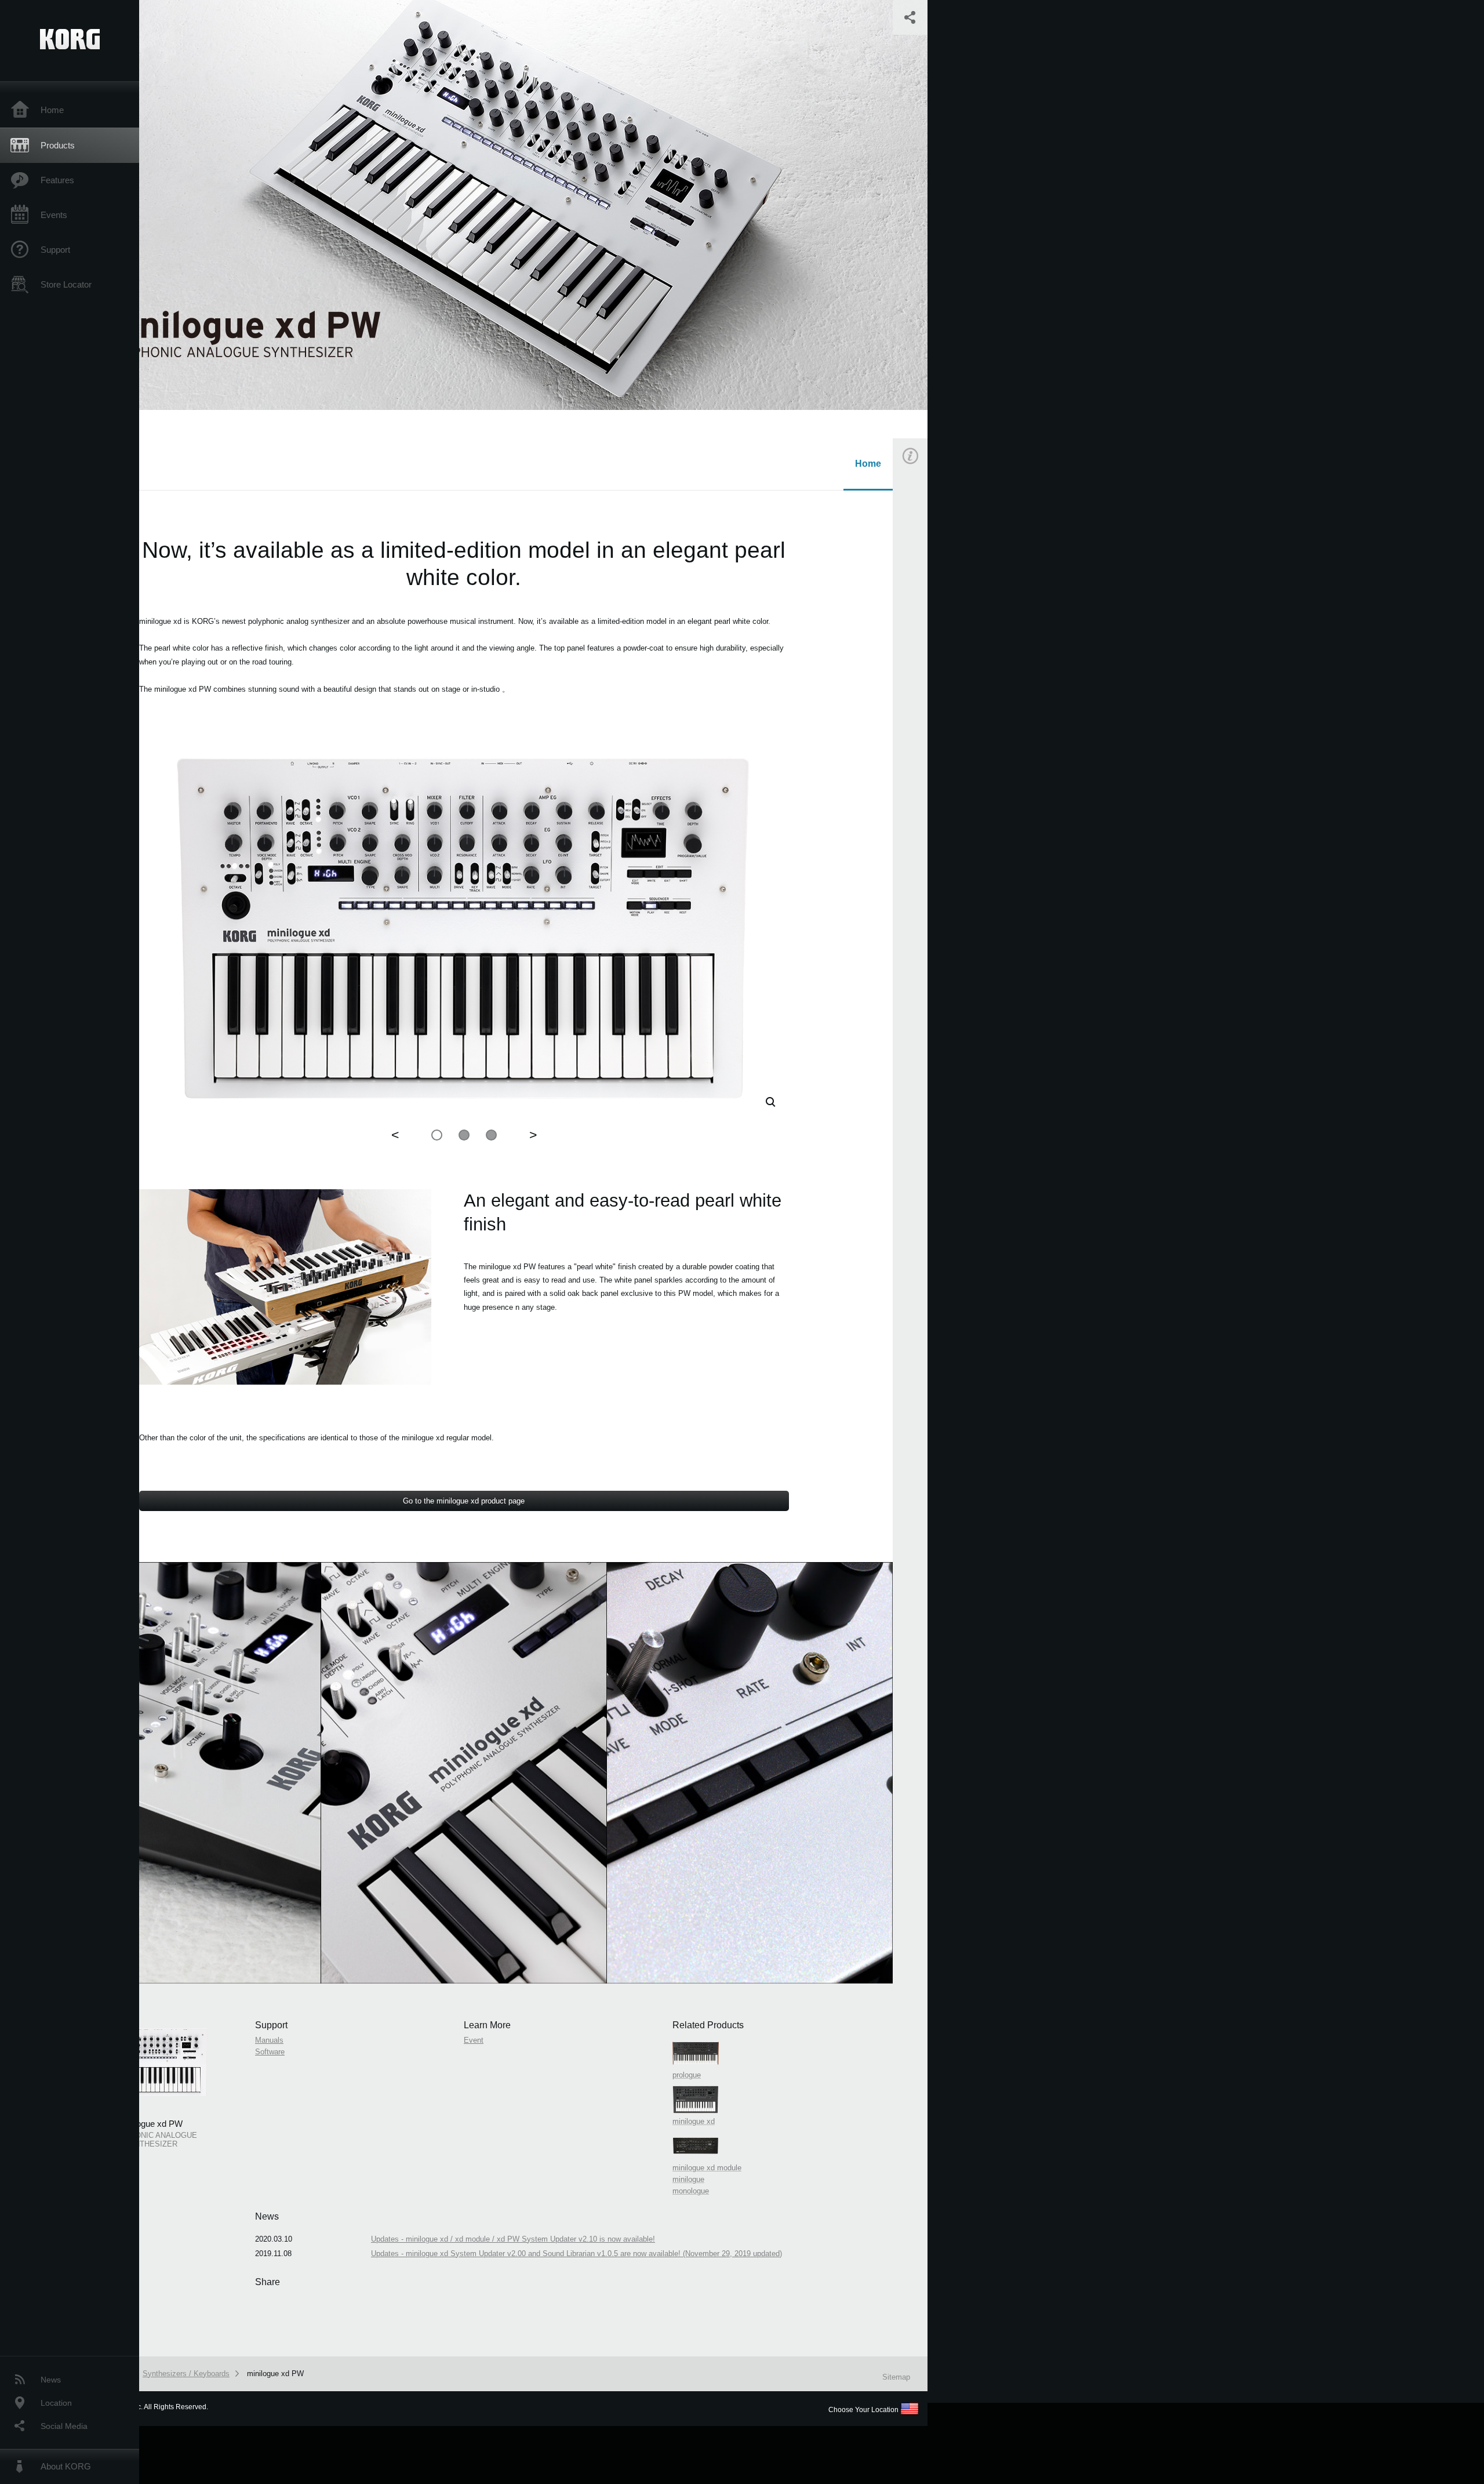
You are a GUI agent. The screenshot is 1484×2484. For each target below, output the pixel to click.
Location (56, 2403)
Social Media (64, 2426)
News (51, 2380)
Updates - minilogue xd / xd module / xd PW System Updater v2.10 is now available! (513, 2239)
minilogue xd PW (275, 2374)
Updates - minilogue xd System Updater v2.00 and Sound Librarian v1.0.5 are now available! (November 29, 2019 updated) (576, 2254)
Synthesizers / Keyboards (186, 2374)
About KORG (66, 2466)
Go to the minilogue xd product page (464, 1501)
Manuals (924, 629)
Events (54, 215)
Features (57, 180)
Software (925, 640)
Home (52, 110)
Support (55, 250)
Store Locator (66, 284)
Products (58, 145)
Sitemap (896, 2377)
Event (920, 695)
